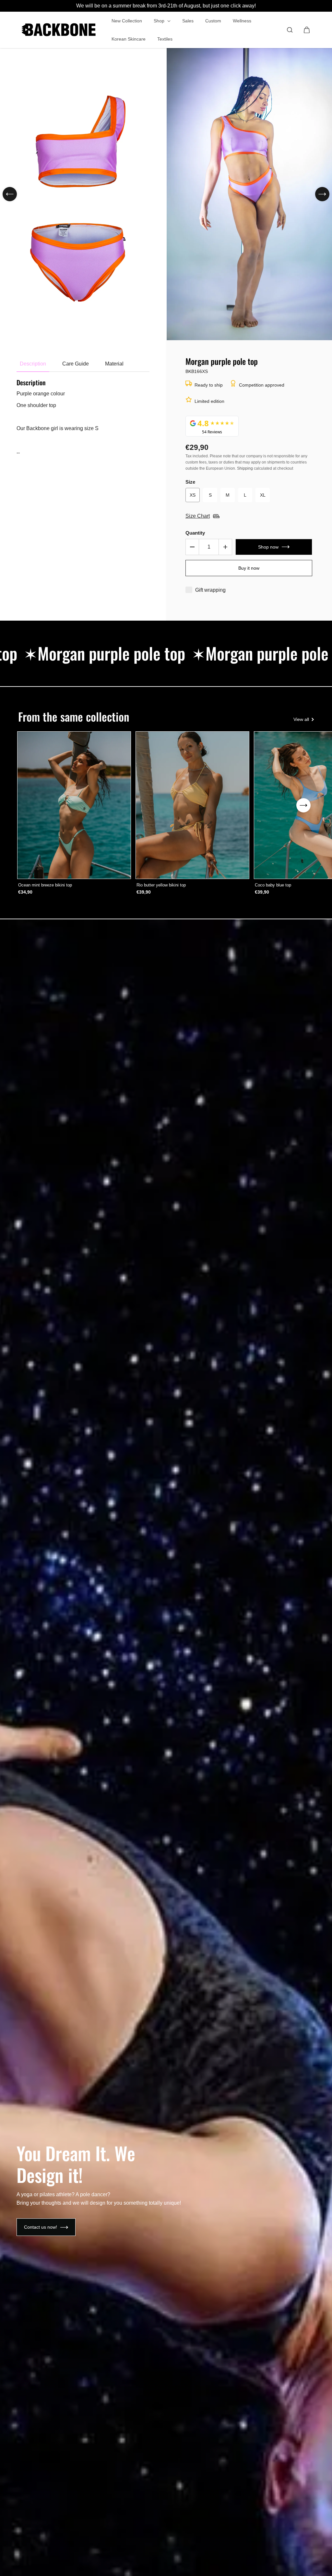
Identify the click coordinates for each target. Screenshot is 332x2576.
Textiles (165, 39)
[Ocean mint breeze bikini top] (74, 805)
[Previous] (10, 194)
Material (114, 364)
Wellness (242, 21)
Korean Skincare (129, 39)
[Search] (290, 30)
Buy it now (249, 568)
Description (33, 364)
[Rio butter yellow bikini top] (192, 805)
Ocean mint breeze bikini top (45, 885)
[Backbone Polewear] (59, 30)
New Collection (127, 21)
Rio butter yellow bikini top (161, 885)
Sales (188, 21)
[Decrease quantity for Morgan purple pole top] (192, 547)
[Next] (322, 194)
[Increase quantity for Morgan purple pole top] (225, 547)
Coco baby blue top (273, 885)
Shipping (245, 468)
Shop (160, 21)
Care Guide (76, 364)
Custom (213, 21)
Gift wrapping (210, 590)
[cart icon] (307, 30)
